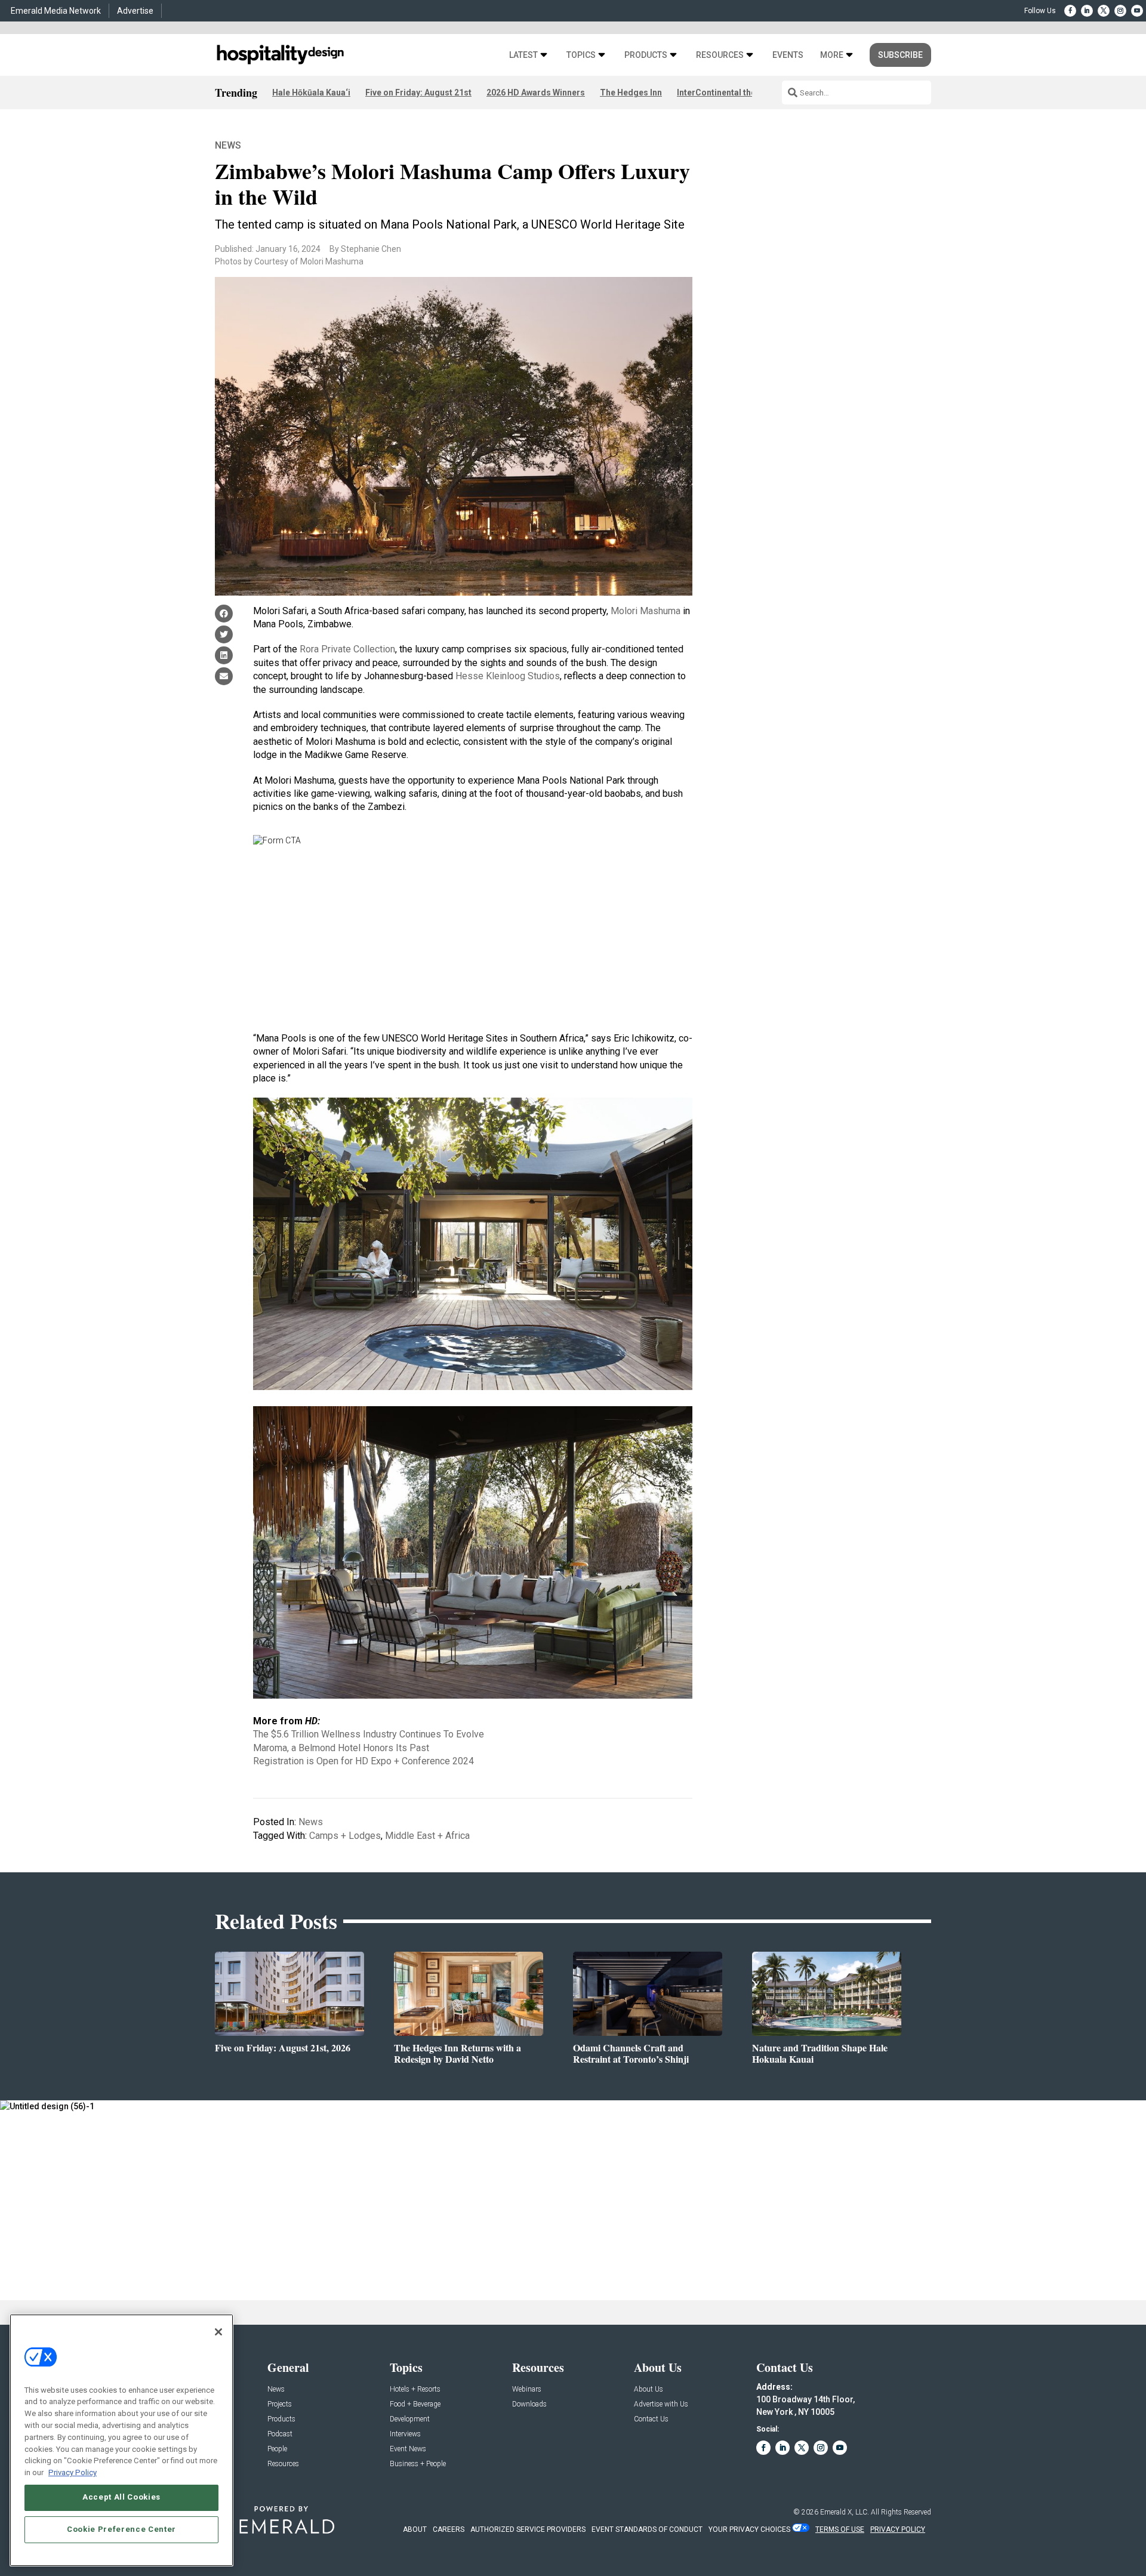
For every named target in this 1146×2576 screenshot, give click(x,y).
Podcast (280, 2434)
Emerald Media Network (56, 11)
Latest (523, 55)
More (832, 55)
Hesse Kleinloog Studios (508, 676)
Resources (720, 55)
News (228, 145)
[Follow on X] (1104, 11)
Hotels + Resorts (415, 2389)
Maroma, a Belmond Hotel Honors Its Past (341, 1748)
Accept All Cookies (121, 2497)
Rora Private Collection (347, 649)
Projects (280, 2404)
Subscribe (900, 55)
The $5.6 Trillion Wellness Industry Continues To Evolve (369, 1734)
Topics (581, 55)
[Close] (218, 2332)
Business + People (418, 2464)
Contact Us (651, 2419)
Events (788, 55)
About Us (649, 2389)
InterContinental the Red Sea (733, 93)
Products (646, 55)
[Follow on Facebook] (1070, 11)
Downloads (529, 2404)
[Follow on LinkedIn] (1087, 11)
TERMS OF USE (840, 2529)
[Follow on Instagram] (1120, 11)
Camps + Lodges (345, 1836)
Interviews (405, 2434)
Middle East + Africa (427, 1836)
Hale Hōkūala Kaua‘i (311, 93)
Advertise (135, 11)
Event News (408, 2449)
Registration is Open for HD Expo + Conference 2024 (363, 1761)
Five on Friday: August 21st (418, 93)
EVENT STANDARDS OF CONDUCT (647, 2529)
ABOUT (415, 2529)
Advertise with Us (661, 2404)
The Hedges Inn (631, 93)
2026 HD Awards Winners (536, 93)
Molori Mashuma (646, 611)
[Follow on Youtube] (1137, 11)
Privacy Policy (73, 2472)
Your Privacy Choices (749, 2529)
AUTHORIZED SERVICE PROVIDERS (528, 2529)
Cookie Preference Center (121, 2529)
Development (410, 2419)
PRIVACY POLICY (898, 2529)
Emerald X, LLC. (845, 2512)
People (277, 2449)
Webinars (527, 2389)
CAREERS (449, 2529)
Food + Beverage (415, 2404)
